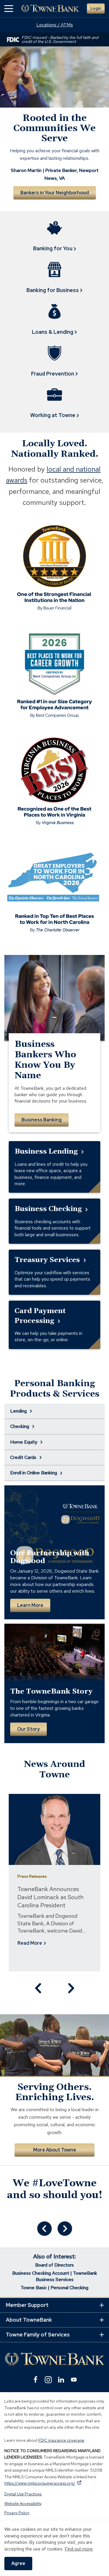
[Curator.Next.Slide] (65, 2229)
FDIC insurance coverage (61, 2440)
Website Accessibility (23, 2504)
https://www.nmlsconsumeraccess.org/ (43, 2483)
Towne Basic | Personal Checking (54, 2288)
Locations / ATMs (55, 25)
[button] (9, 9)
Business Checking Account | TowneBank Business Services (55, 2276)
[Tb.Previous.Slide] (39, 1988)
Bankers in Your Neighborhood (55, 193)
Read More (31, 1943)
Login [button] (96, 8)
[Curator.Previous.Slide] (44, 2229)
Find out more (79, 2549)
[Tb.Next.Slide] (71, 1988)
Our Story (28, 1729)
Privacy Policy (17, 2513)
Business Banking (42, 1120)
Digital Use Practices (23, 2494)
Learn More (30, 1605)
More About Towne (55, 2150)
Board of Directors (54, 2265)
